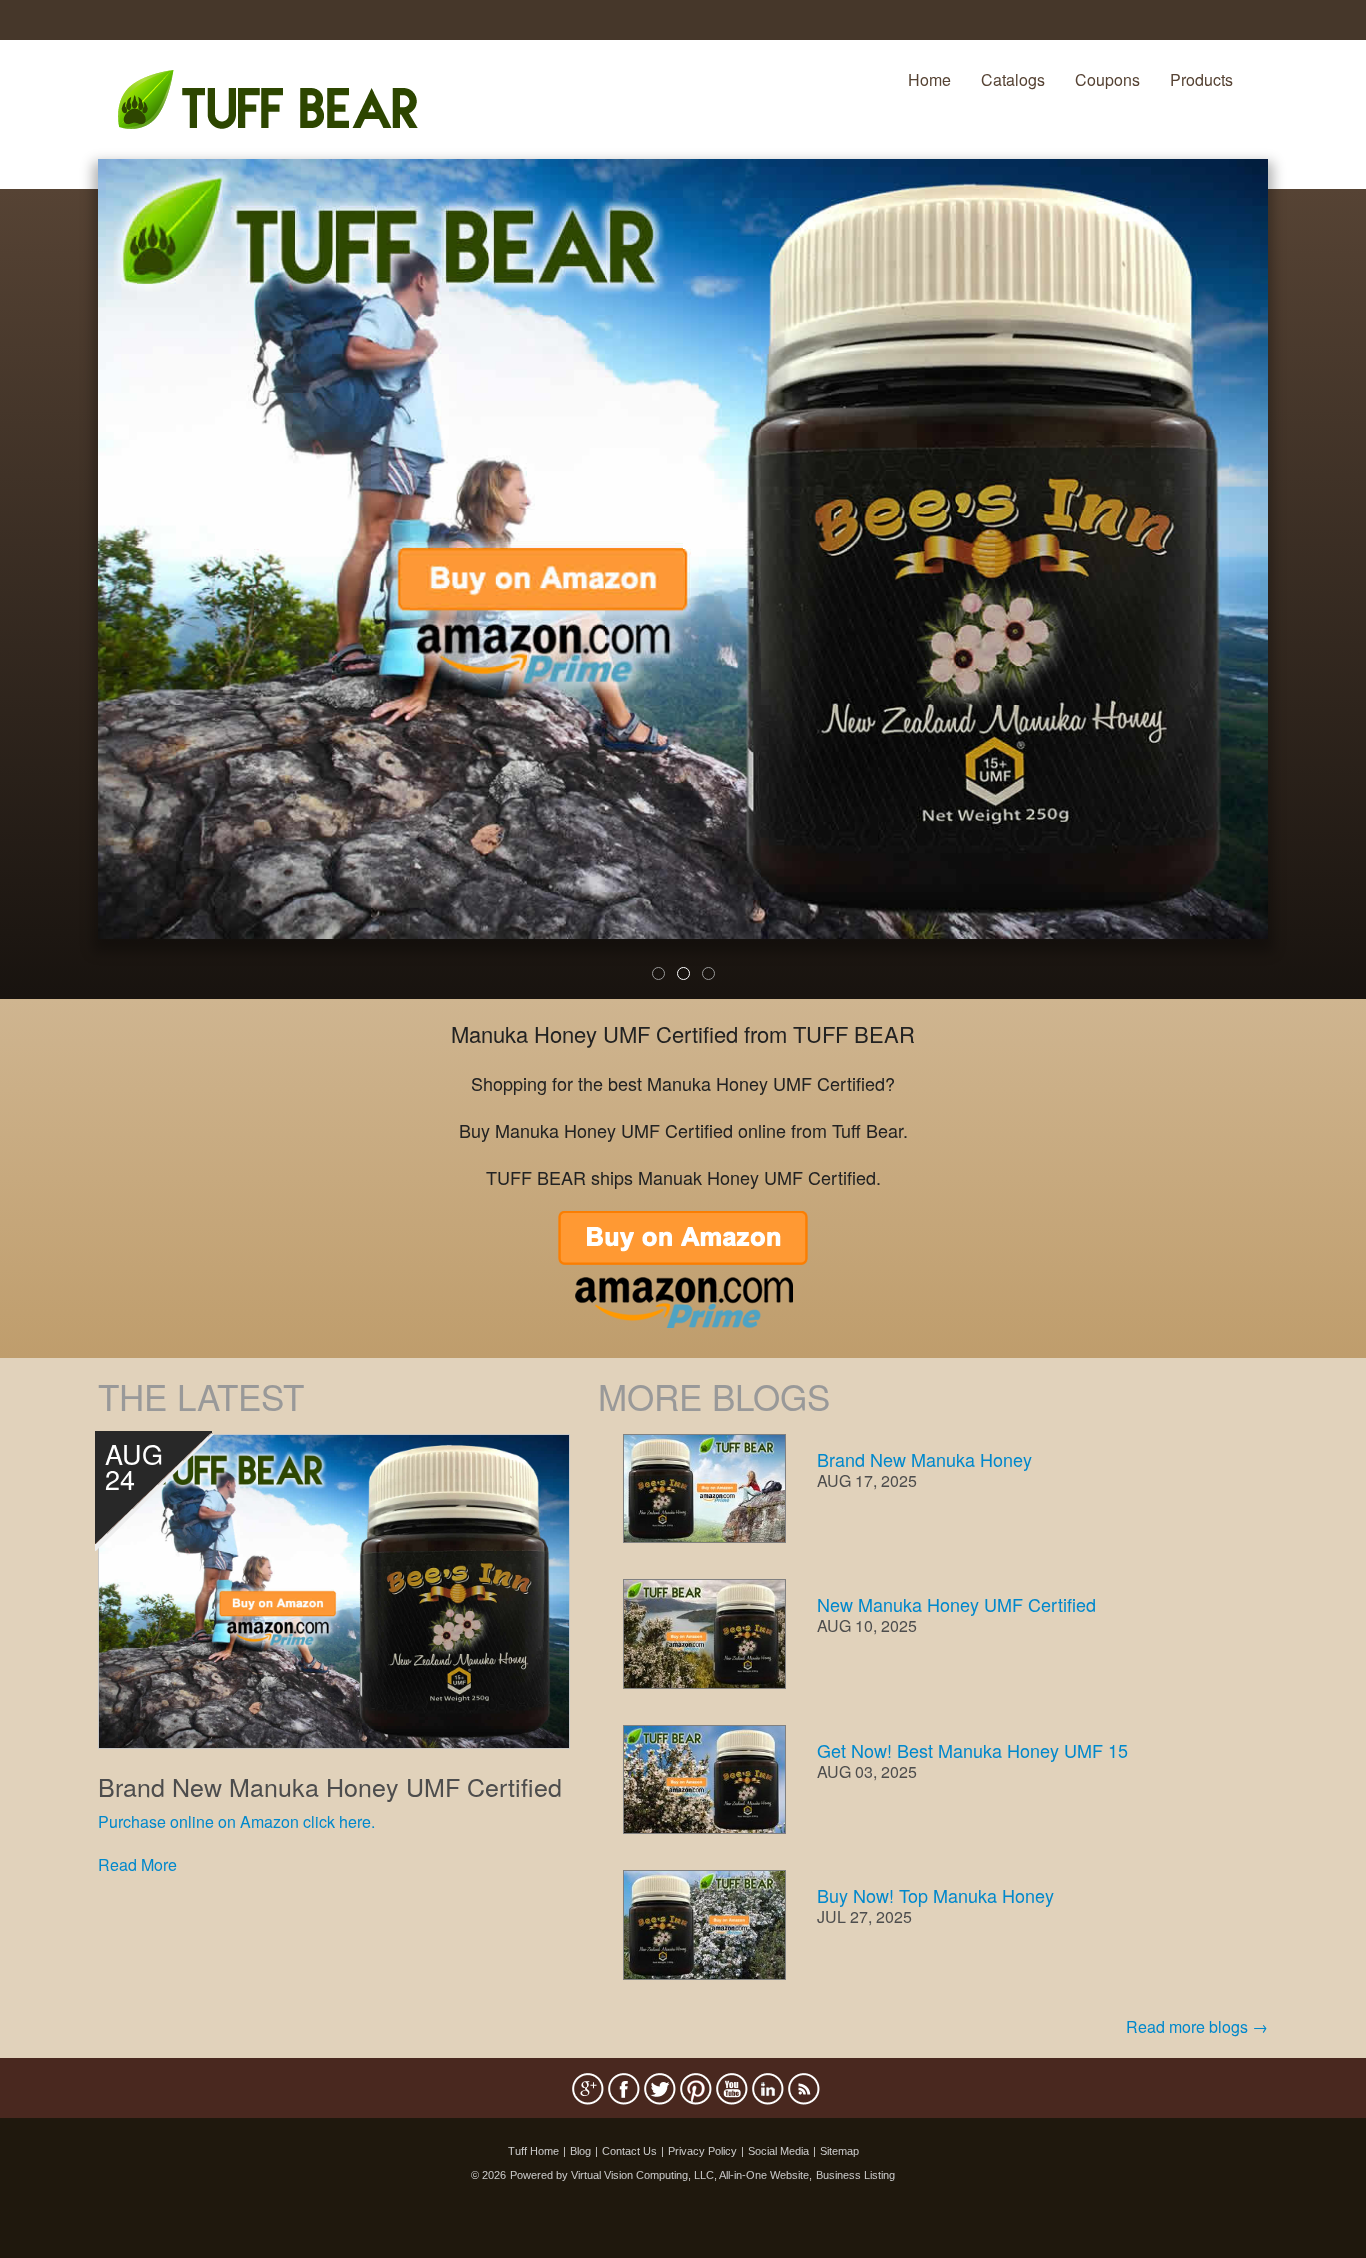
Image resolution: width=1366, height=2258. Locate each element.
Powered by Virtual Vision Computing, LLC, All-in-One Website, (661, 2175)
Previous (68, 592)
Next (1301, 592)
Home (929, 79)
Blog (580, 2151)
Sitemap (839, 2151)
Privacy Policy (702, 2151)
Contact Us (629, 2151)
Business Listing (855, 2175)
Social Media (778, 2151)
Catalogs (1013, 79)
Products (1201, 79)
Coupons (1107, 79)
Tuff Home (533, 2151)
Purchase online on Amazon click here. (236, 1821)
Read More (137, 1864)
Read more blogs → (1197, 2026)
